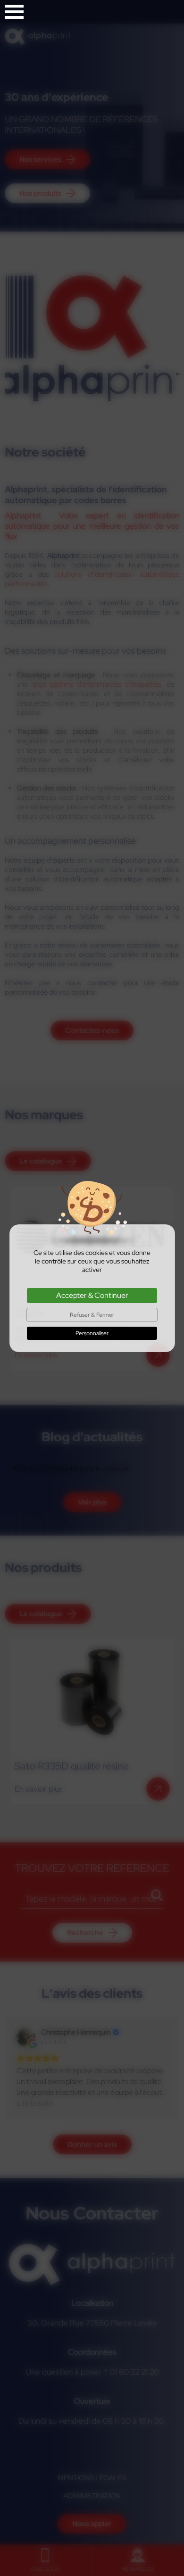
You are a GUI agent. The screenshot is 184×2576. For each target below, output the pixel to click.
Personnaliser (92, 1333)
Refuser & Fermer (92, 1315)
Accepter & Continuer (92, 1295)
